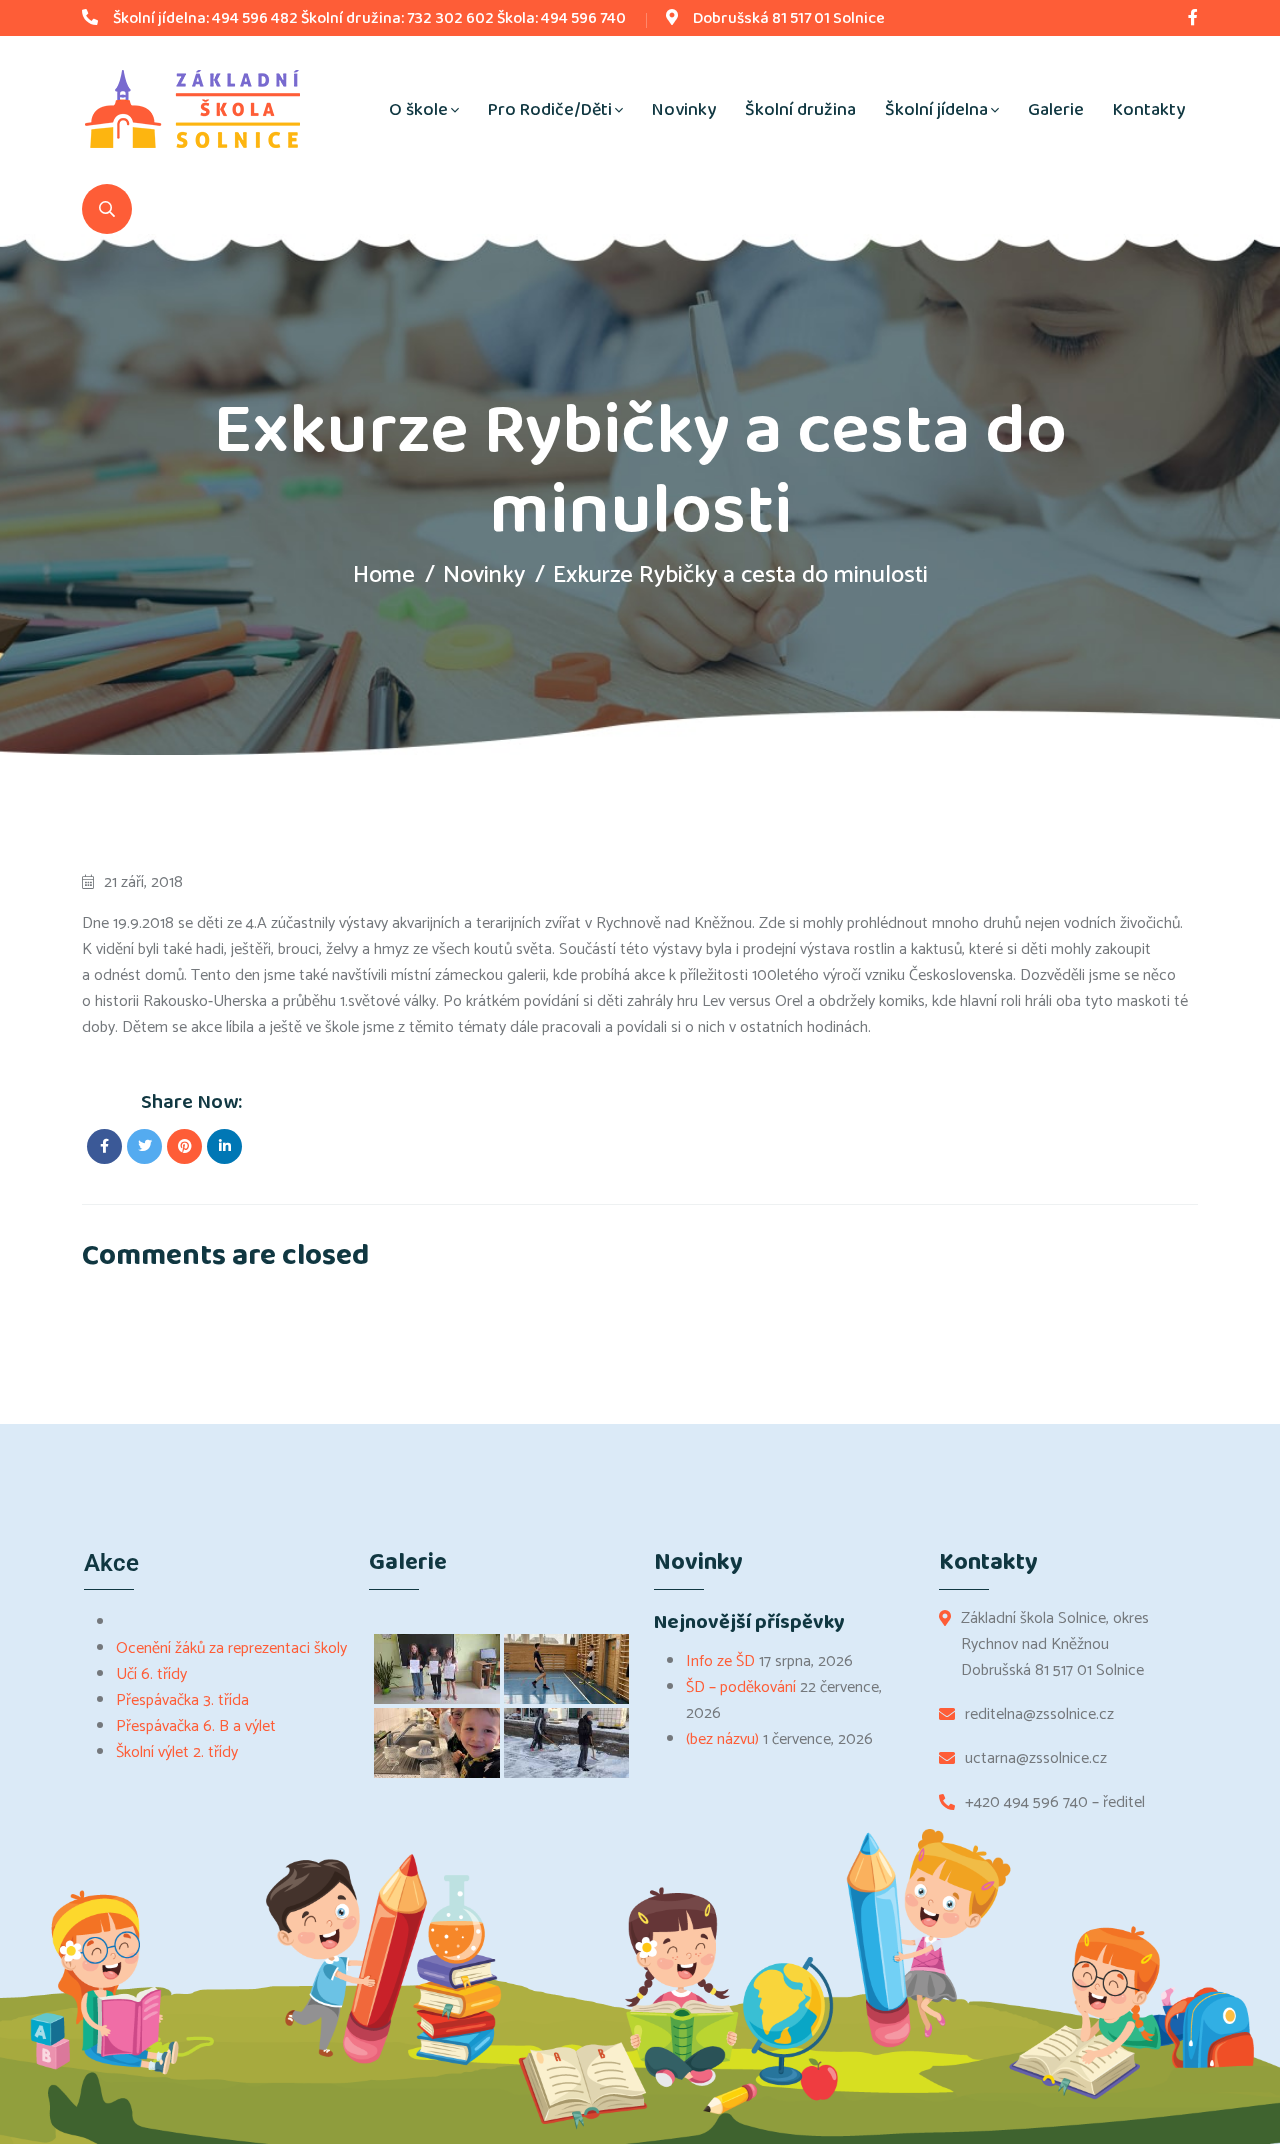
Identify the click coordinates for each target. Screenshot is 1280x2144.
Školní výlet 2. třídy (177, 1752)
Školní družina (800, 110)
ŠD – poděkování (741, 1687)
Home (384, 575)
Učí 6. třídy (151, 1674)
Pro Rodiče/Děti (550, 110)
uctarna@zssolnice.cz (1036, 1759)
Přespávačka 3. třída (182, 1700)
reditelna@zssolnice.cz (1039, 1715)
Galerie (1056, 110)
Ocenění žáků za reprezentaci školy (231, 1648)
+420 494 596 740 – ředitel (1055, 1803)
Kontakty (1149, 110)
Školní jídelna (936, 110)
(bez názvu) (722, 1739)
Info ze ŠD (720, 1661)
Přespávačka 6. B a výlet (196, 1726)
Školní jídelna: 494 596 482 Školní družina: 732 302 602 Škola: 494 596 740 (369, 18)
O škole (418, 110)
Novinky (684, 110)
